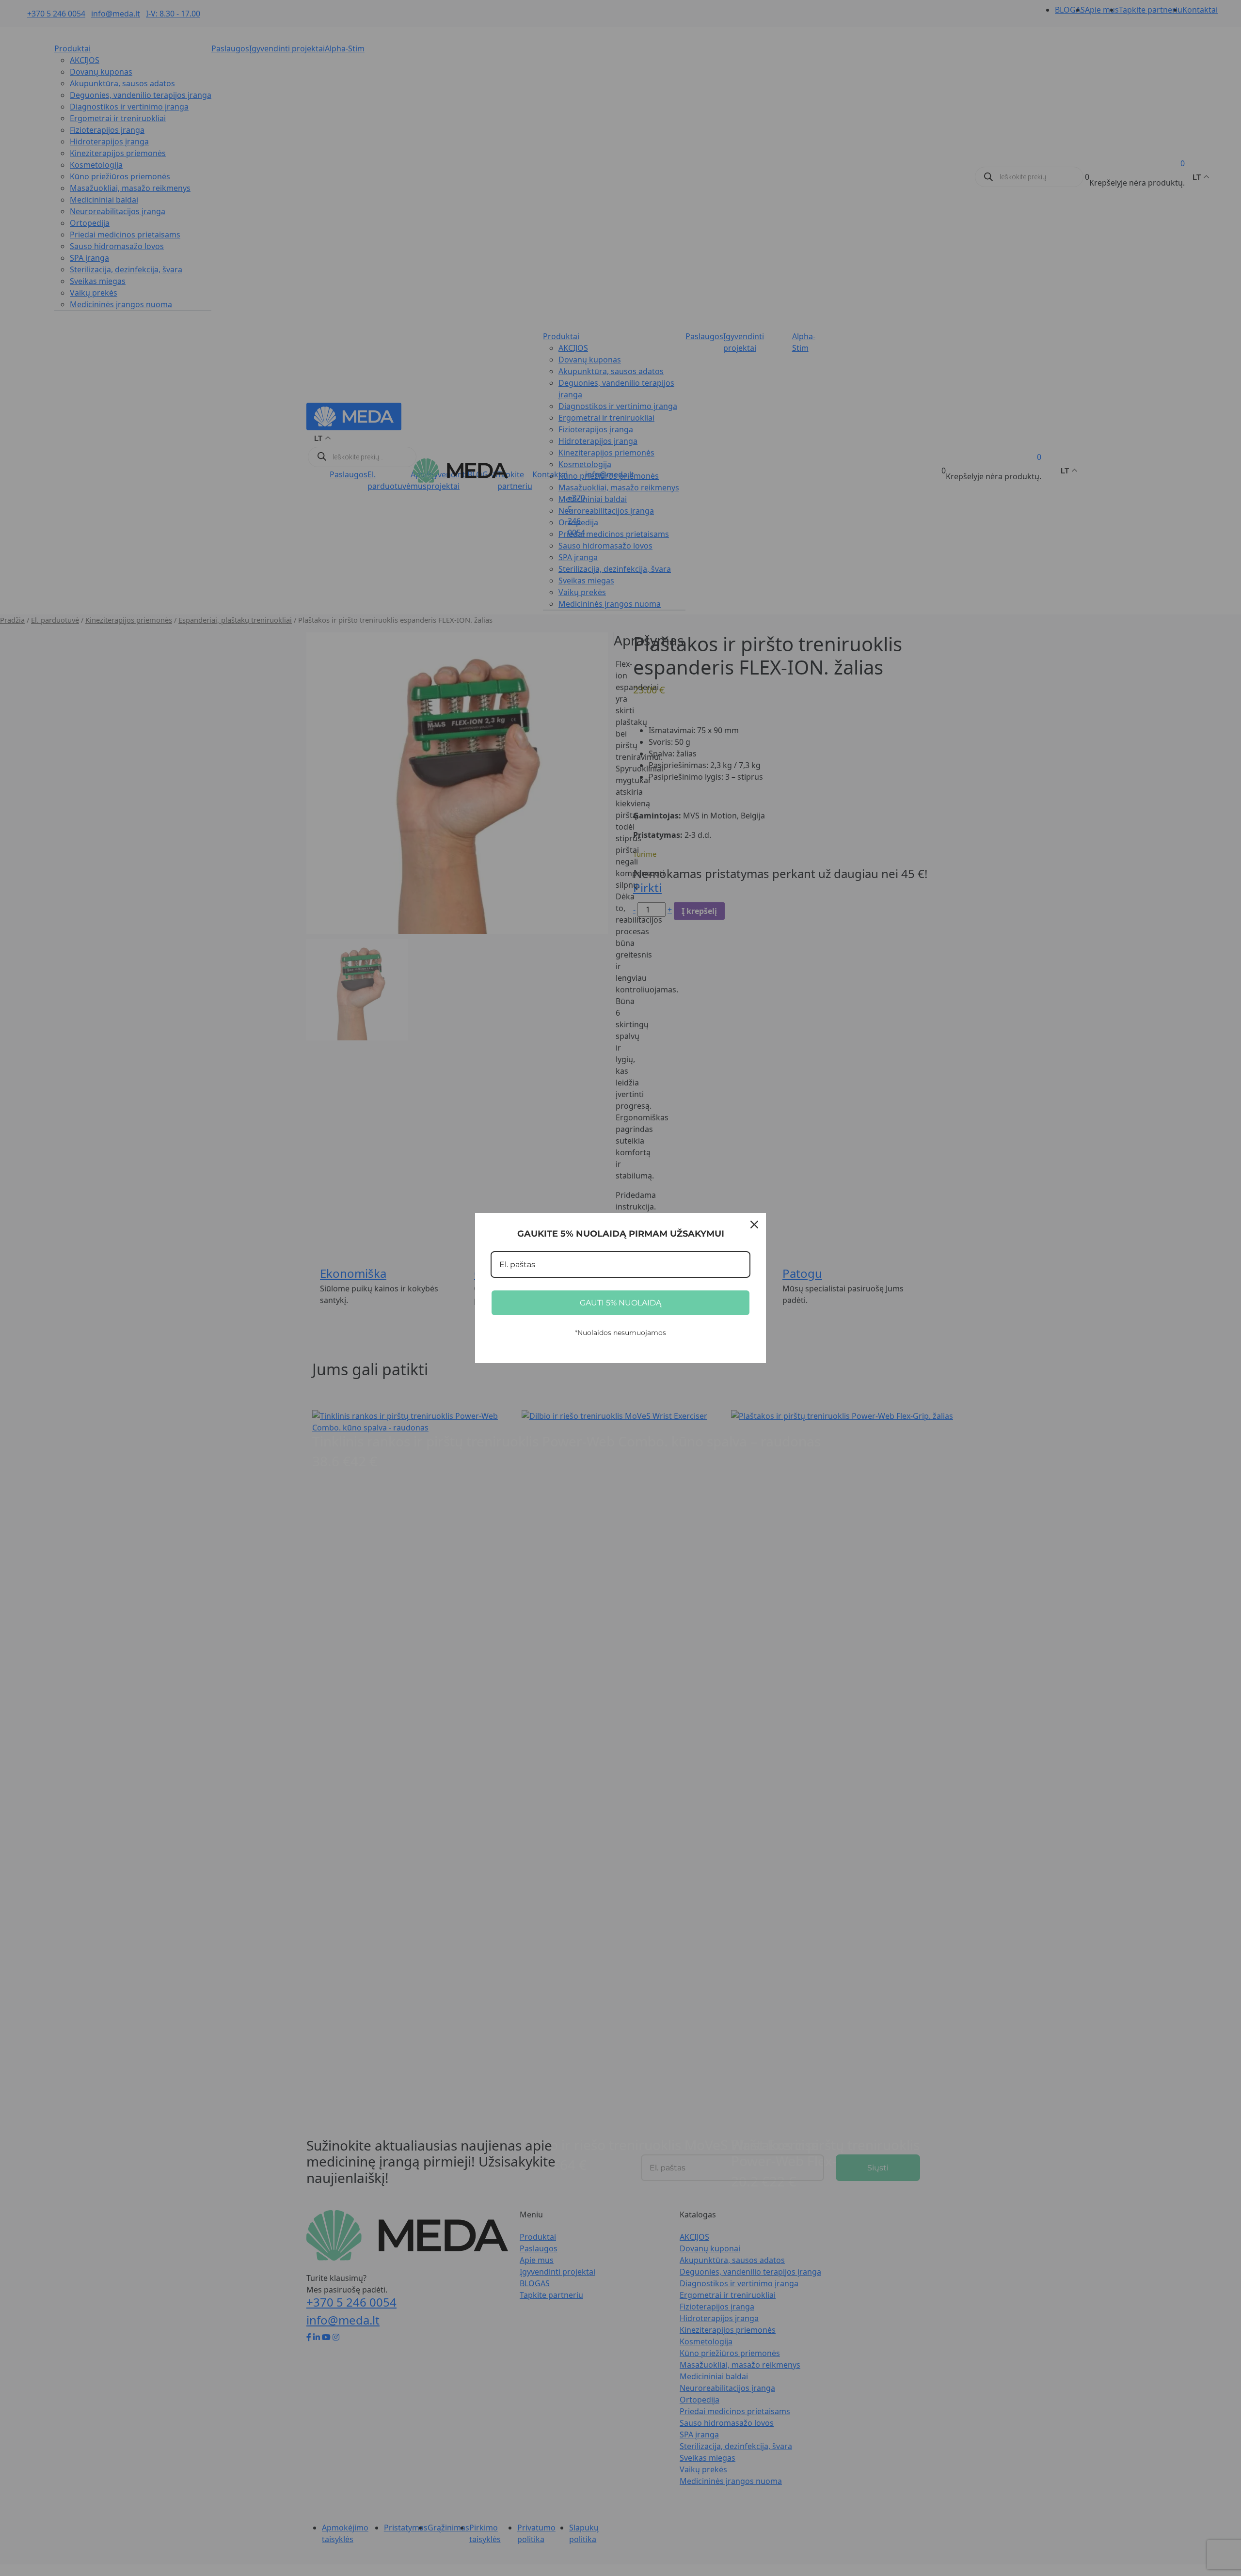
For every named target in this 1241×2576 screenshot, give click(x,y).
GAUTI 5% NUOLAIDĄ (620, 1303)
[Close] (754, 1225)
